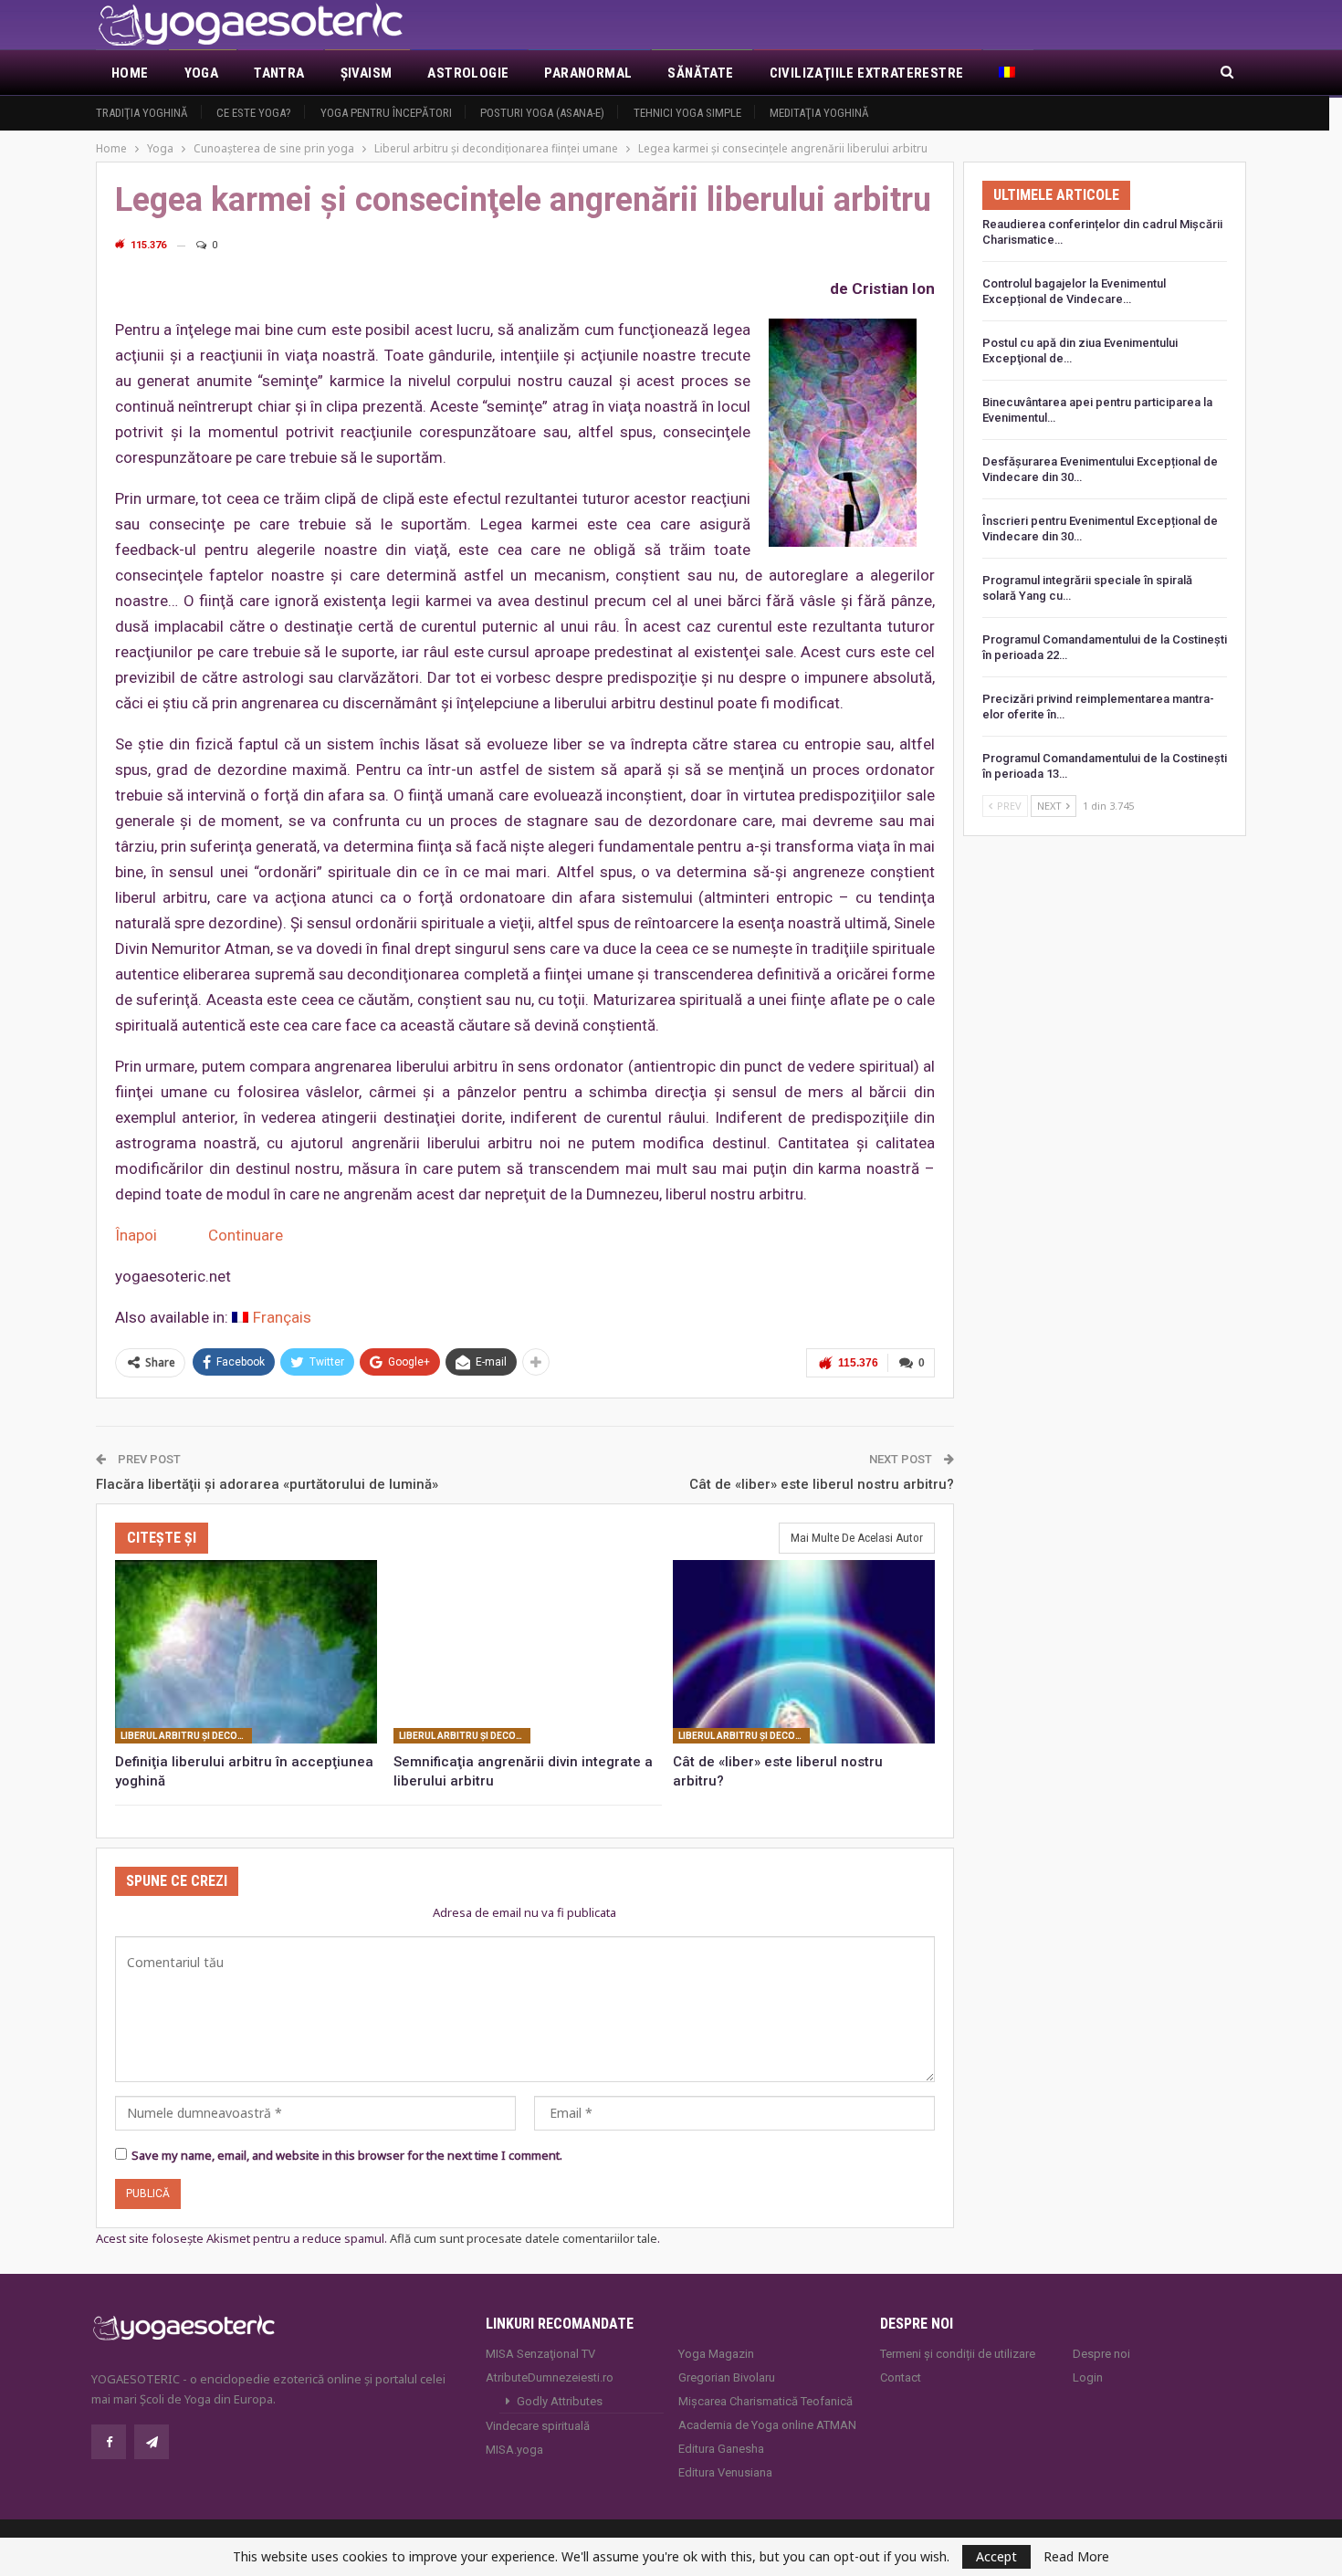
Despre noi (1101, 2354)
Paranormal (588, 73)
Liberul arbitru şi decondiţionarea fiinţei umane (186, 1736)
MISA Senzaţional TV (540, 2354)
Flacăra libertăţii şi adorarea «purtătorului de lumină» (267, 1484)
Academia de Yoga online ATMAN (767, 2425)
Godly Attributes (560, 2401)
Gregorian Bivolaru (727, 2377)
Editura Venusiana (725, 2472)
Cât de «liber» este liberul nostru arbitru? (822, 1484)
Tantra (279, 73)
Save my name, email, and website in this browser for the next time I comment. (347, 2155)
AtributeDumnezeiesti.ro (550, 2377)
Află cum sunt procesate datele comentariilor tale (524, 2238)
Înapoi (138, 1235)
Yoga (202, 73)
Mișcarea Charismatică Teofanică (765, 2401)
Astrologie (468, 73)
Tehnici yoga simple (687, 113)
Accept (996, 2556)
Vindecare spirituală (538, 2426)
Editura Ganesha (721, 2449)
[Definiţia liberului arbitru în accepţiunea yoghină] (246, 1652)
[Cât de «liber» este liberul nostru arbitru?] (804, 1652)
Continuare (246, 1235)
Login (1088, 2377)
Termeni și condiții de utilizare (958, 2354)
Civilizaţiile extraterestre (867, 73)
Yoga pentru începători (386, 113)
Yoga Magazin (716, 2354)
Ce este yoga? (254, 113)
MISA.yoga (514, 2450)
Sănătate (700, 73)
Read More (1076, 2557)
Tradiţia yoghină (142, 113)
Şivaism (367, 73)
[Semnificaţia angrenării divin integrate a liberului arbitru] (524, 1652)
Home (130, 73)
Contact (901, 2377)
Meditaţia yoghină (819, 113)
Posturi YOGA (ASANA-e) (542, 113)
